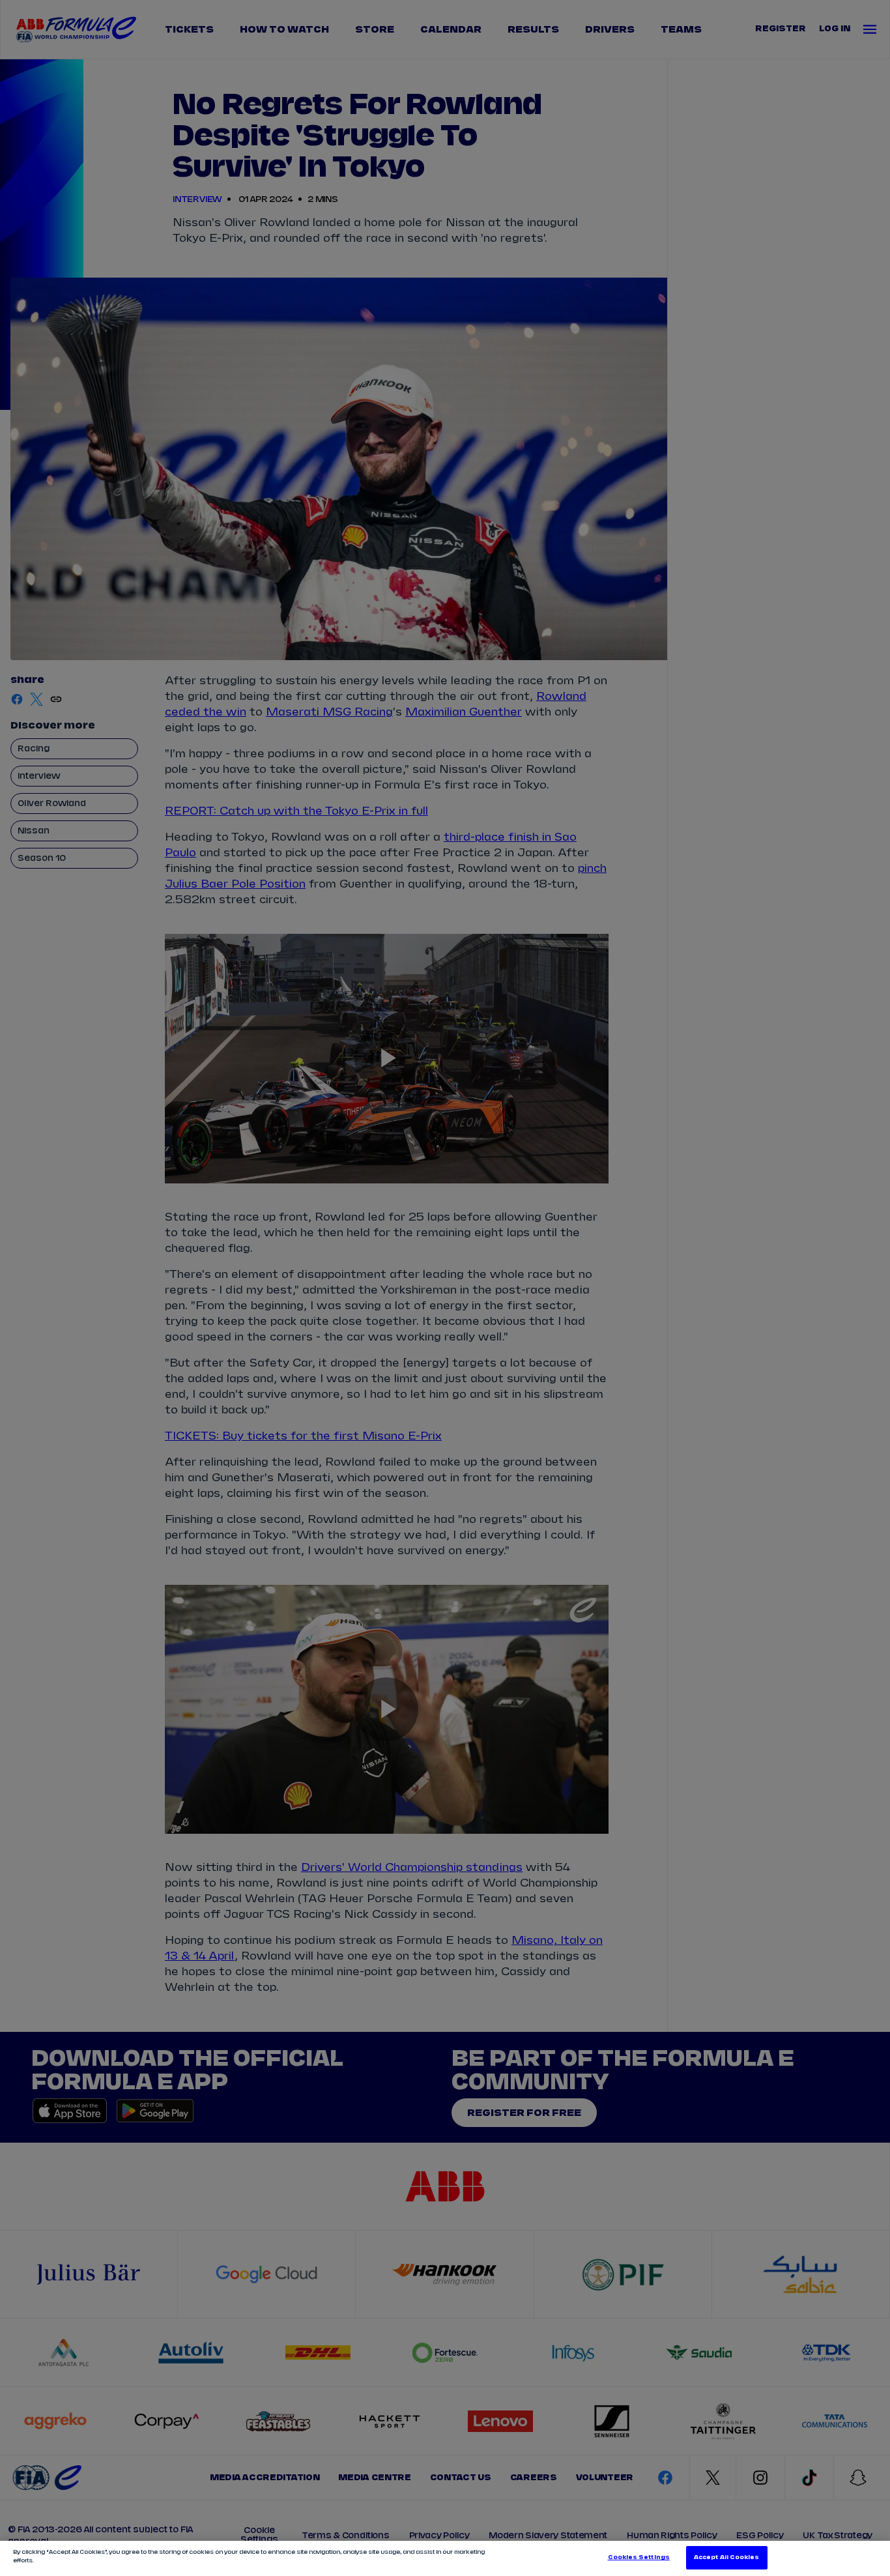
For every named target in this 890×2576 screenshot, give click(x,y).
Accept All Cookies (726, 2557)
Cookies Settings (639, 2557)
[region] (445, 2558)
